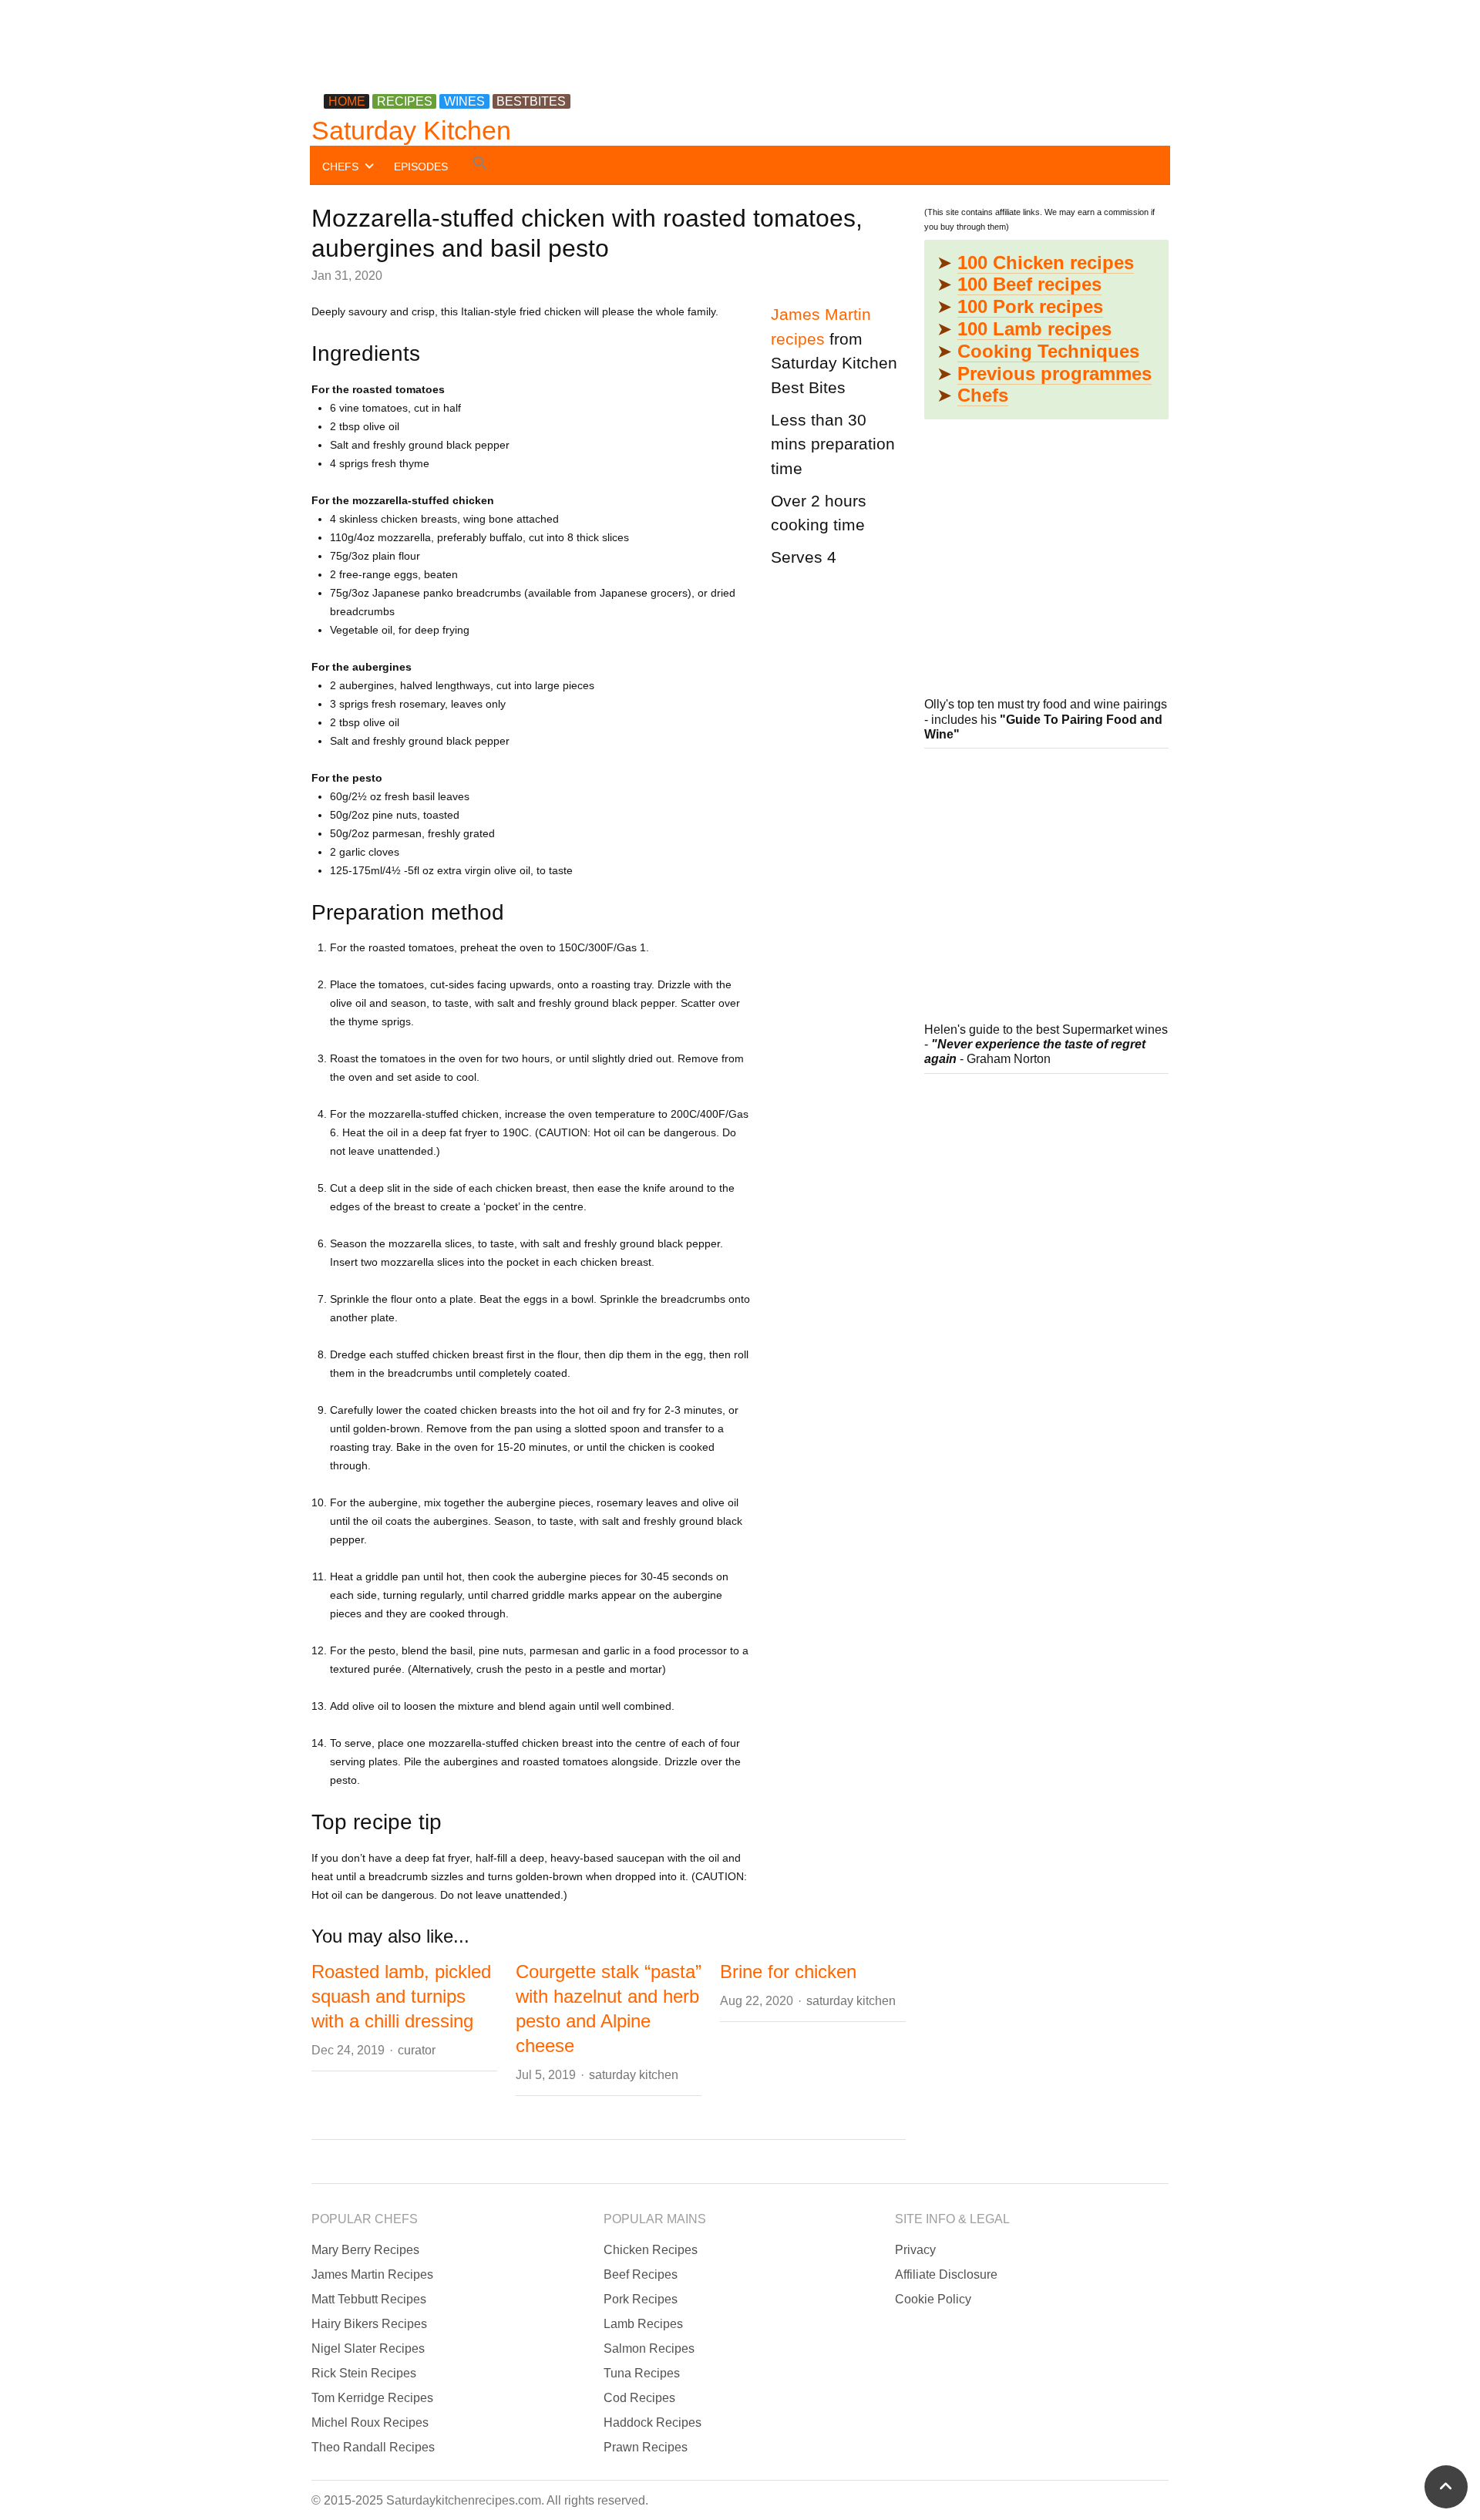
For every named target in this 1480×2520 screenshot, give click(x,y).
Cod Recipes (639, 2398)
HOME (347, 101)
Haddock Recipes (653, 2422)
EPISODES (421, 167)
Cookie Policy (933, 2299)
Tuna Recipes (642, 2373)
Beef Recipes (641, 2274)
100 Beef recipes (1029, 284)
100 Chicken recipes (1046, 262)
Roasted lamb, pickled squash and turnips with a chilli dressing (401, 1996)
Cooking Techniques (1048, 351)
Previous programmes (1054, 373)
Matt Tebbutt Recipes (369, 2299)
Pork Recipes (641, 2299)
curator (417, 2050)
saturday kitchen (634, 2075)
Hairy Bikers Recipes (369, 2324)
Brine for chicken (788, 1972)
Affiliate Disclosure (946, 2274)
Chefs (983, 395)
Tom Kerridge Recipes (372, 2398)
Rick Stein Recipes (364, 2373)
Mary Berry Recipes (365, 2250)
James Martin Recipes (372, 2274)
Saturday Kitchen (411, 130)
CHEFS (340, 167)
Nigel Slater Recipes (368, 2348)
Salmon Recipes (649, 2348)
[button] (480, 165)
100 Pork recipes (1030, 306)
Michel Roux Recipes (370, 2422)
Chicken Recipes (651, 2250)
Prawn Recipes (646, 2447)
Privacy (915, 2250)
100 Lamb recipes (1034, 329)
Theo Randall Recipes (373, 2447)
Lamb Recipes (643, 2324)
